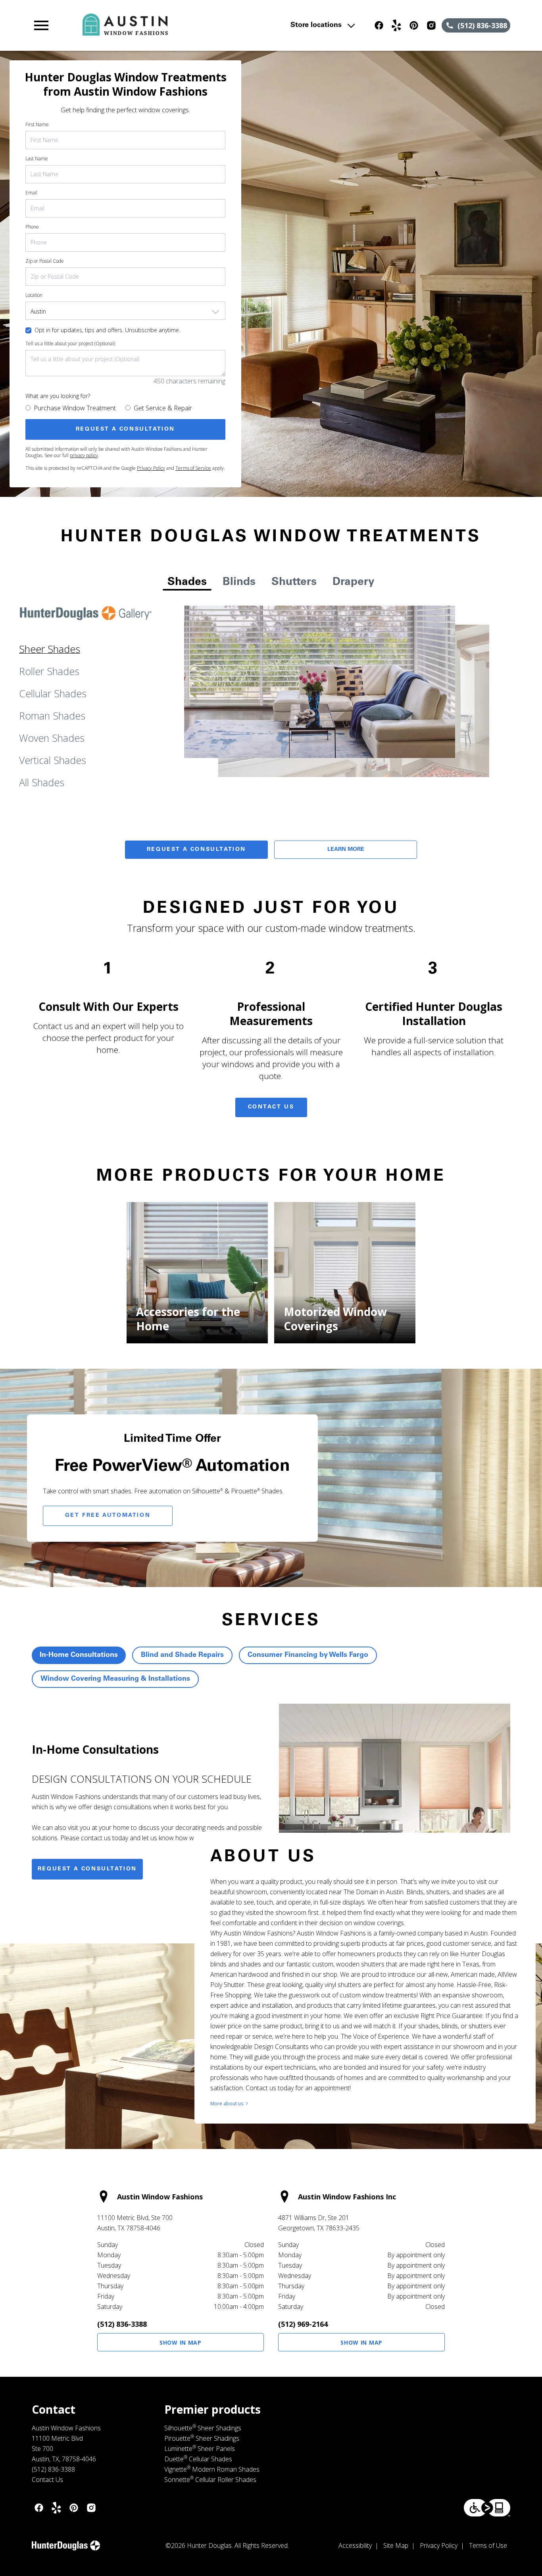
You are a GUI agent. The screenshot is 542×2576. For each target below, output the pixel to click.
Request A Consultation (196, 850)
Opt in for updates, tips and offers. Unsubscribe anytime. (107, 330)
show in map (181, 2342)
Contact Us (271, 1107)
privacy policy (84, 455)
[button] (41, 25)
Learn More (346, 850)
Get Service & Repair (163, 408)
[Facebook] (379, 25)
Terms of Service (193, 468)
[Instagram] (431, 25)
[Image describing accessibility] (487, 2508)
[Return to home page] (177, 25)
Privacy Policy (151, 468)
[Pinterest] (414, 25)
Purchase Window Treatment (75, 408)
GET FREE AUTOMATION (108, 1516)
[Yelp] (396, 25)
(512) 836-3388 (122, 2324)
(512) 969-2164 (303, 2324)
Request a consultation (87, 1869)
